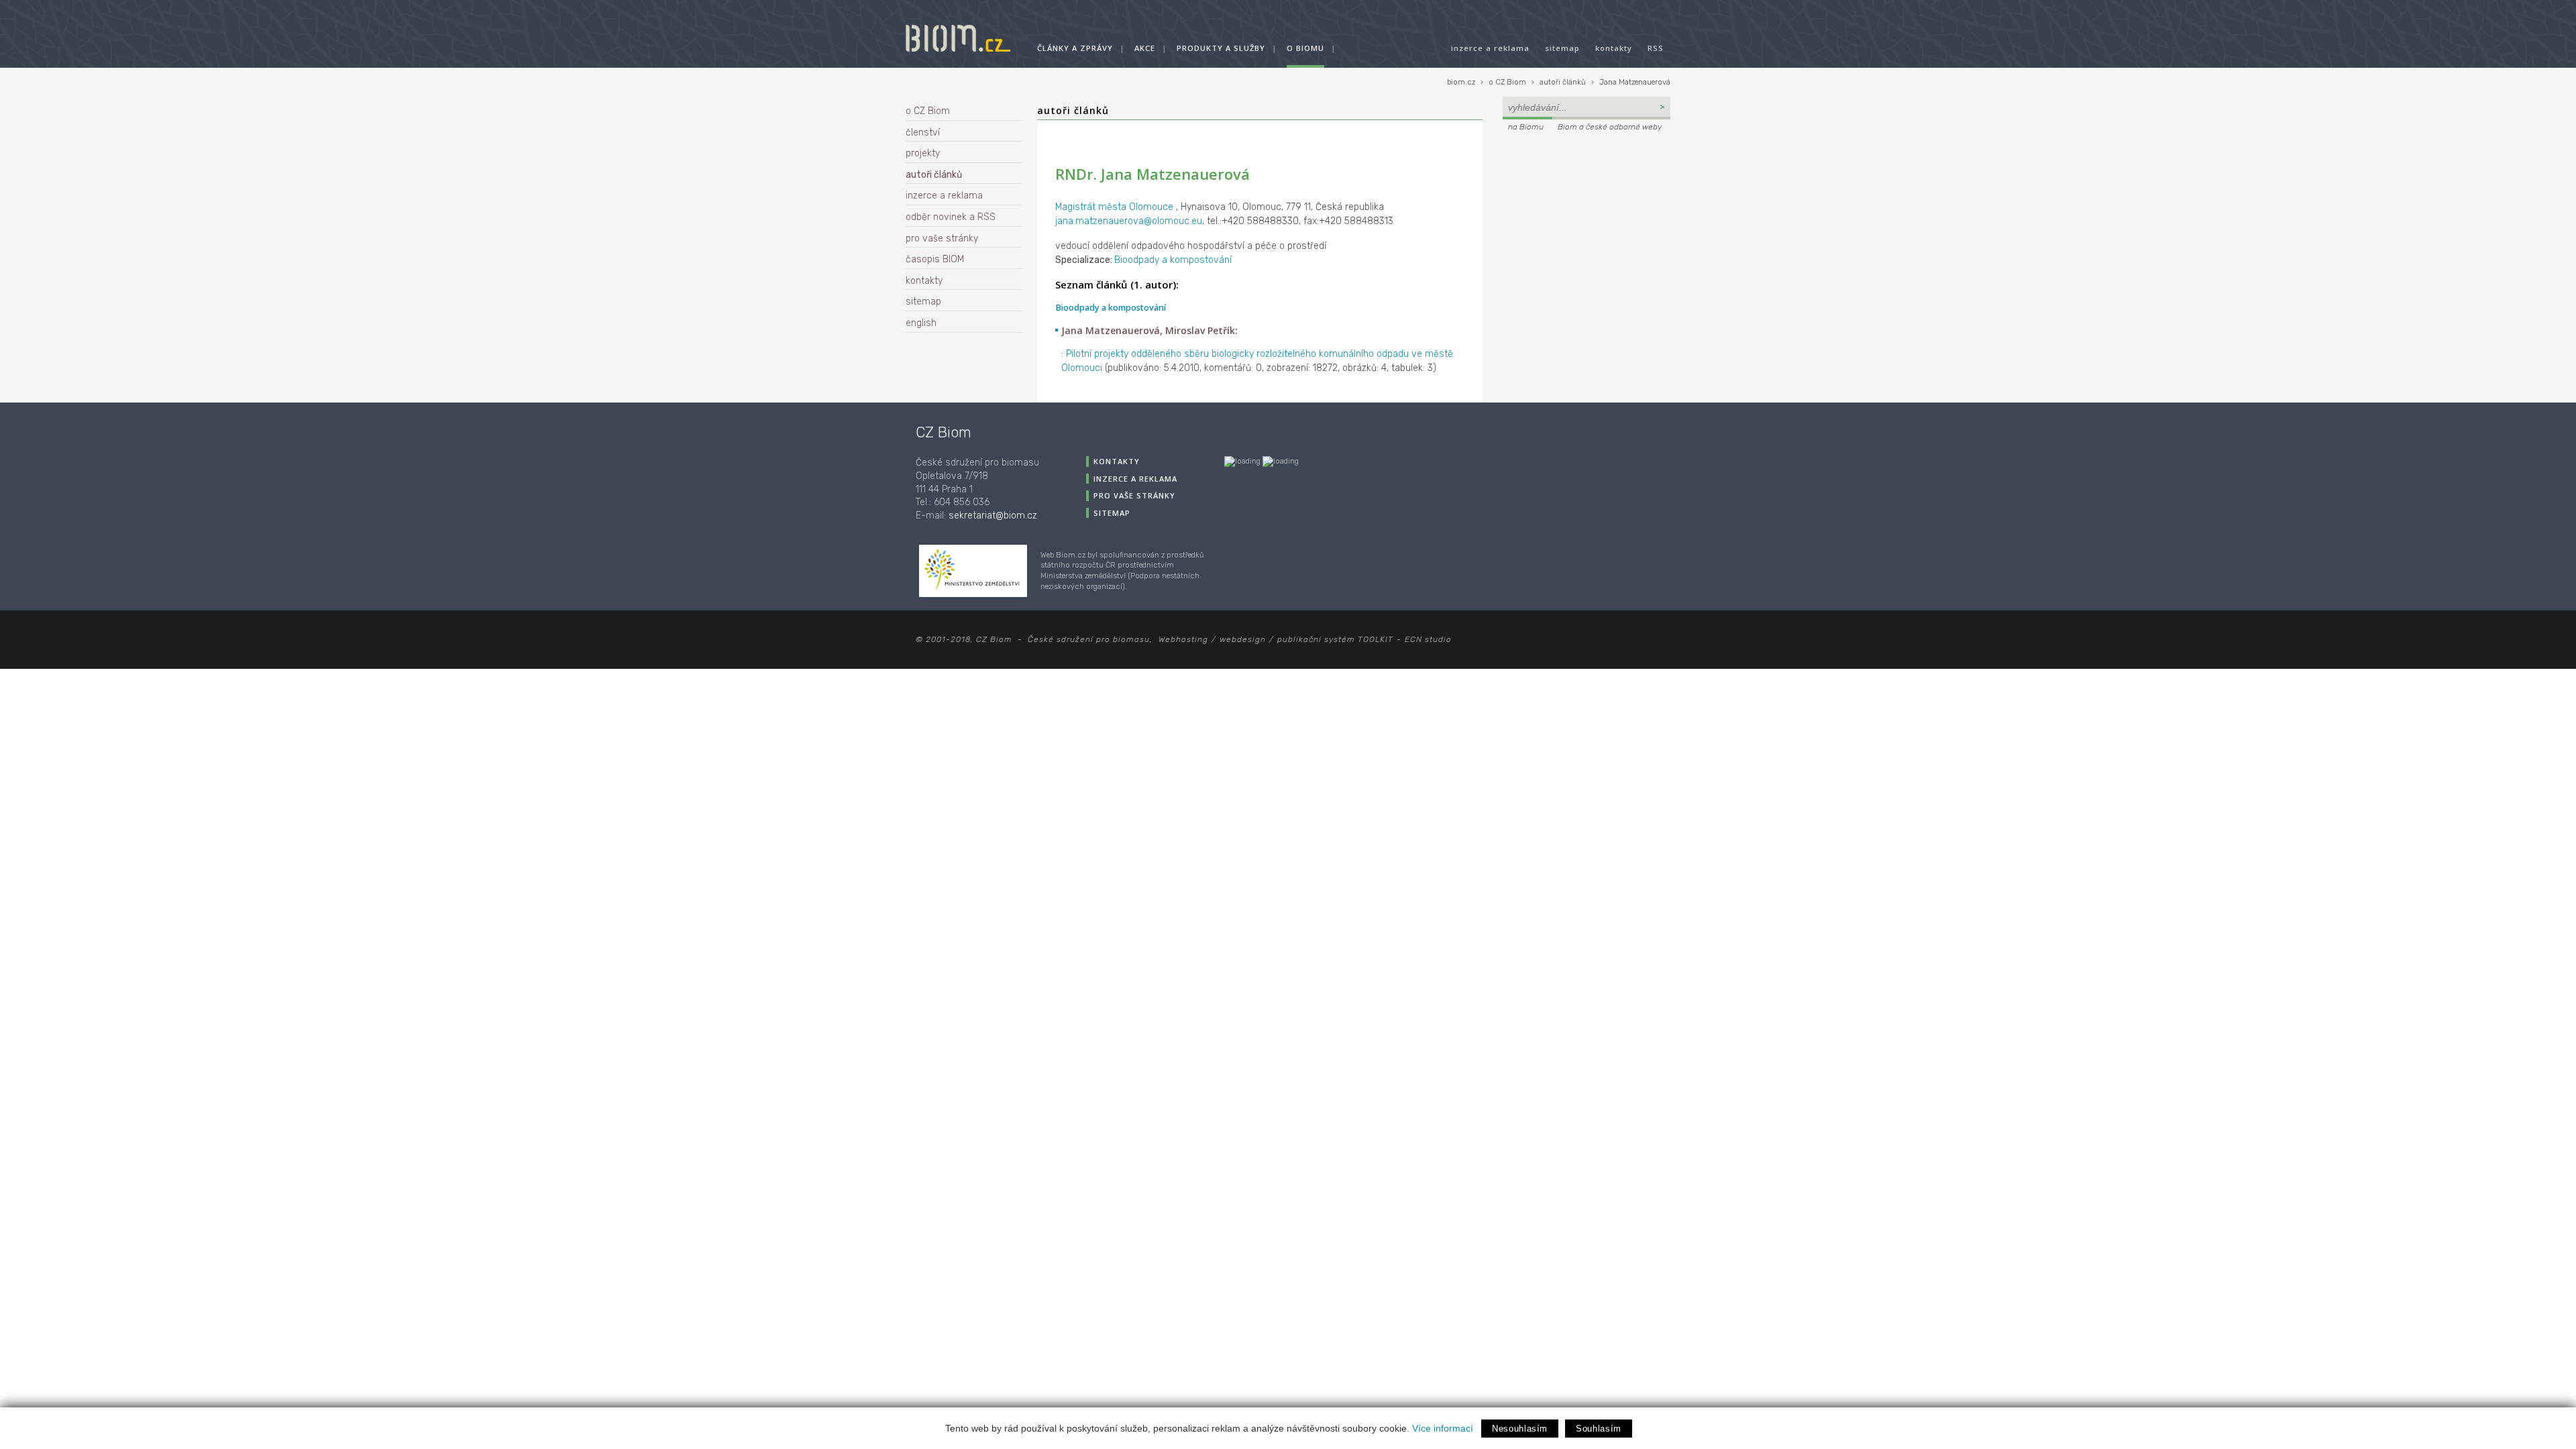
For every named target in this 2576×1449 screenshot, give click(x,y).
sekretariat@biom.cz (993, 516)
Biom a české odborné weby (1610, 127)
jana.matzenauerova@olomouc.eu (1129, 221)
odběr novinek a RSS (951, 217)
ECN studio (1428, 639)
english (921, 323)
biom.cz (1461, 82)
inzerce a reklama (1490, 48)
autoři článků (1563, 82)
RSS (1656, 48)
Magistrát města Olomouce (1116, 207)
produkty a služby (1221, 48)
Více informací (1443, 1428)
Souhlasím (1599, 1429)
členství (923, 132)
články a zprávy (1075, 48)
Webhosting (1183, 639)
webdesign (1243, 639)
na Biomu (1526, 127)
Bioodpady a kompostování (1173, 260)
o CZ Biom (1507, 82)
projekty (923, 153)
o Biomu (1305, 48)
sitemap (1562, 48)
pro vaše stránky (942, 238)
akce (1145, 48)
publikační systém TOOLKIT (1335, 639)
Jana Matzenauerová (1635, 82)
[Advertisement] (1587, 225)
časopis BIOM (935, 259)
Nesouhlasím (1520, 1429)
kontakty (1614, 48)
